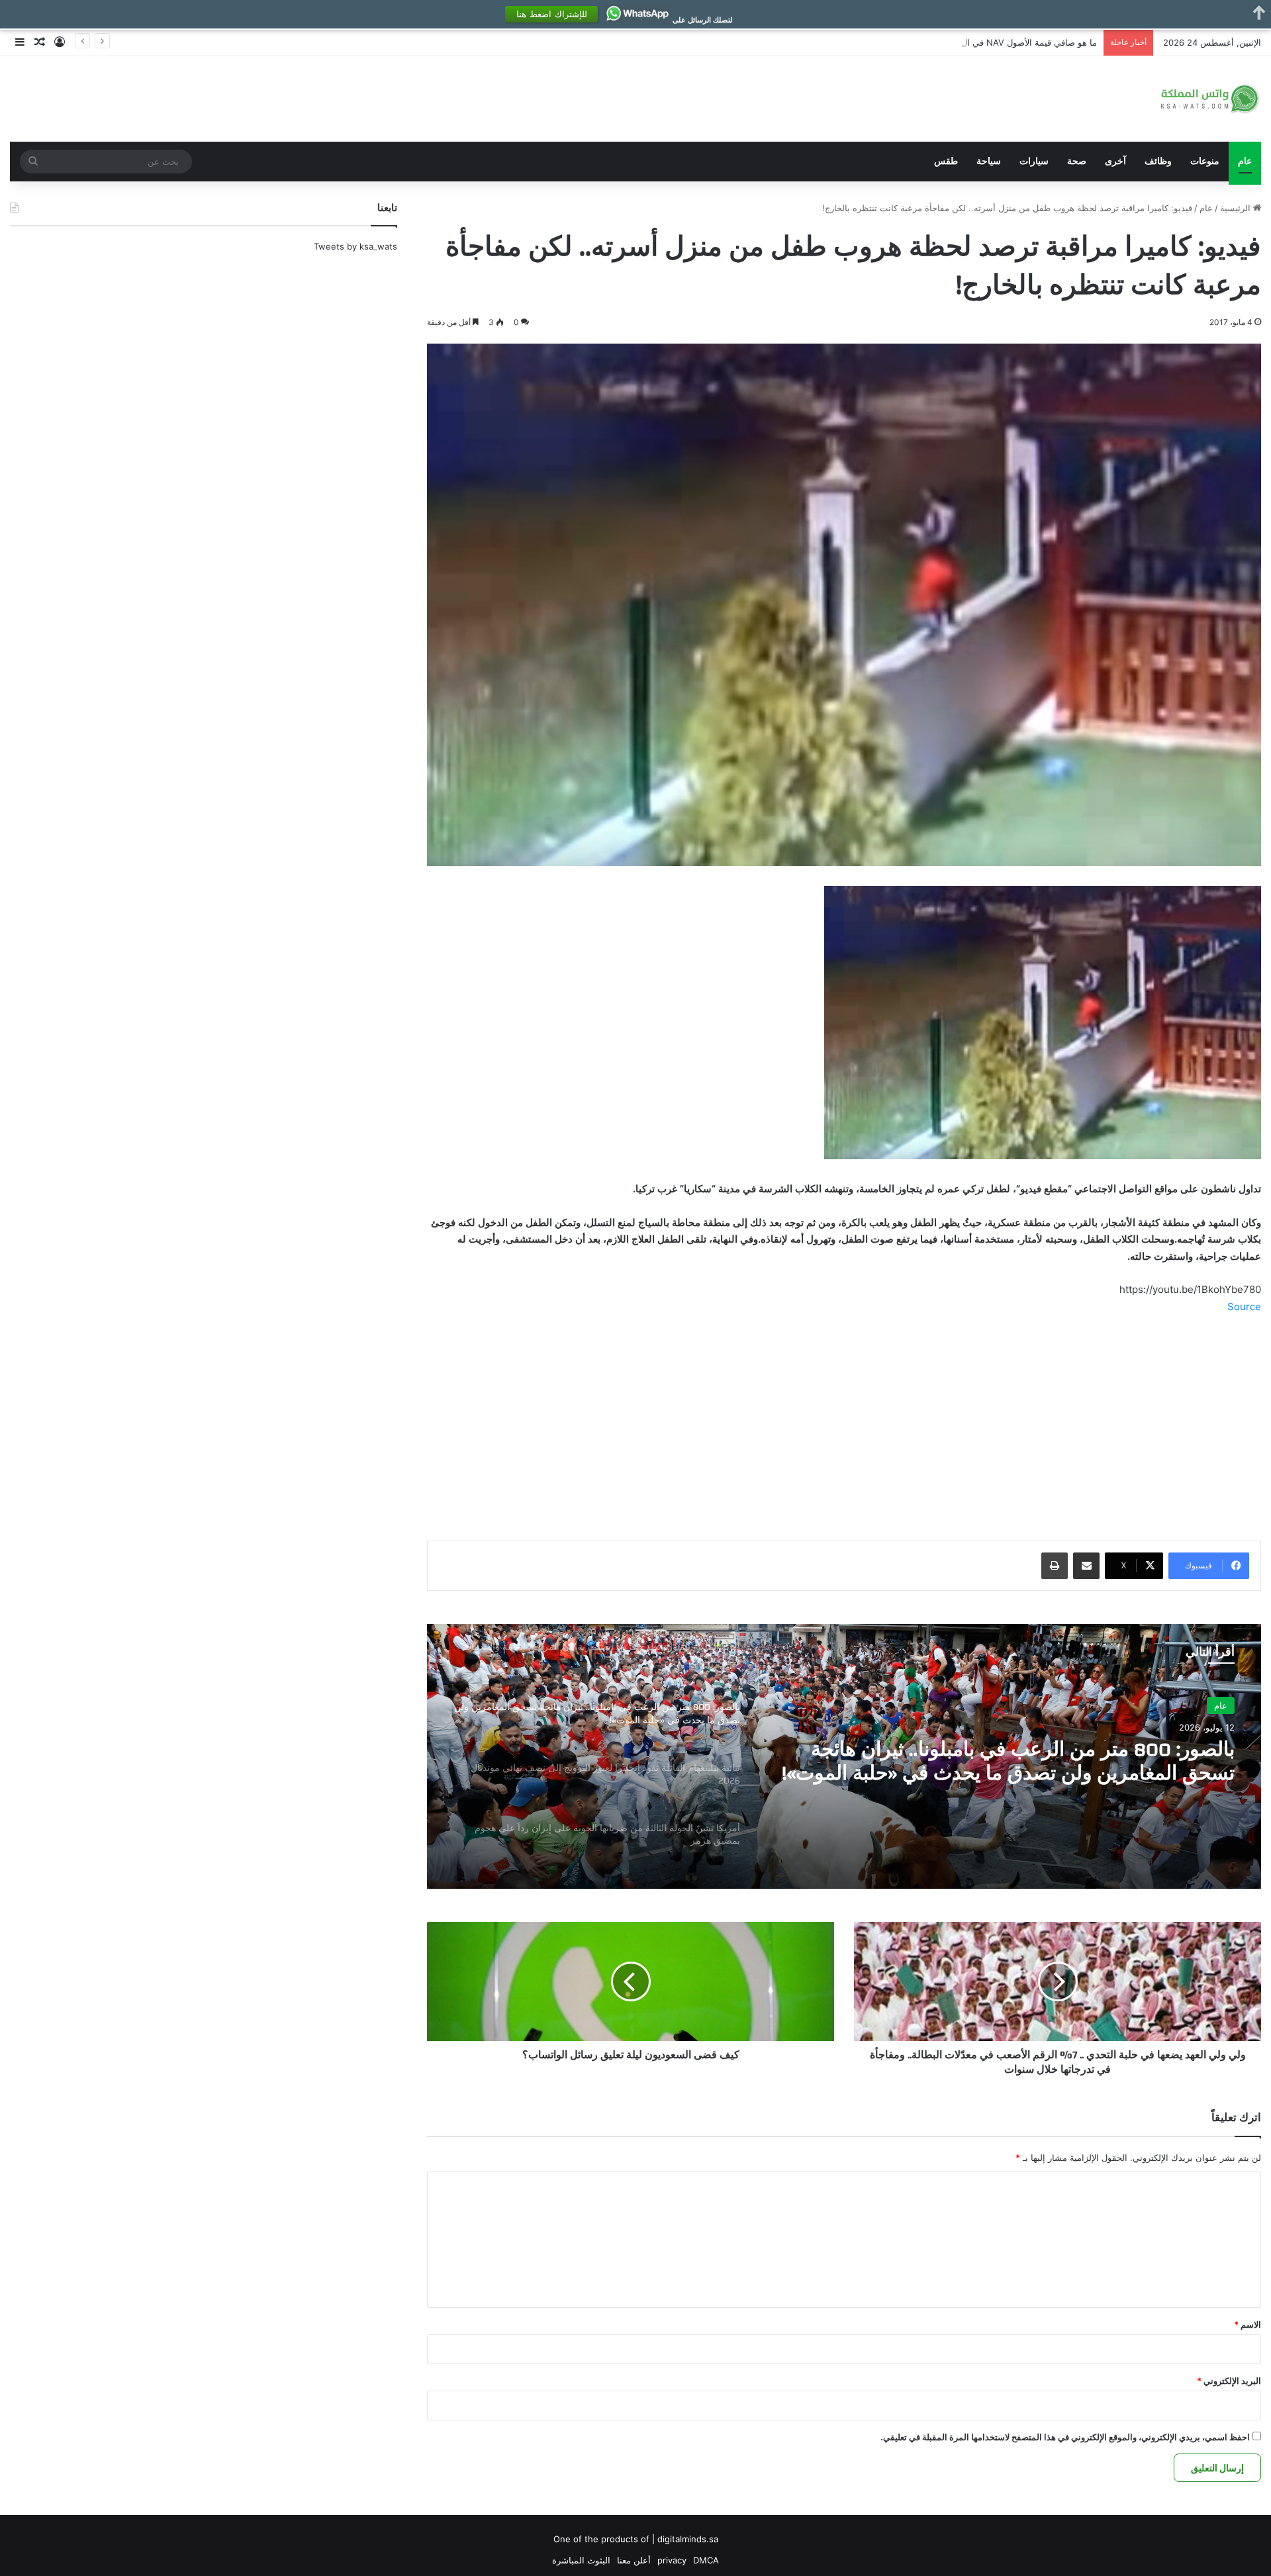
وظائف (1158, 161)
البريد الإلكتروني (1229, 2381)
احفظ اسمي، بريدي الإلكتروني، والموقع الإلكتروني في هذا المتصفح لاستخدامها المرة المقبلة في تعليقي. (1065, 2437)
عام (1245, 161)
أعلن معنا (634, 2560)
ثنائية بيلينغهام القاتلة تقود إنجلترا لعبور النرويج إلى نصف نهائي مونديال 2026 (1010, 1762)
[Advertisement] (844, 1424)
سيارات (1034, 161)
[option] (844, 1756)
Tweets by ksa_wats (355, 246)
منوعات (1205, 161)
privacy (672, 2560)
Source (1244, 1307)
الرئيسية (1237, 208)
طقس (946, 161)
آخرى (1115, 161)
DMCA (706, 2560)
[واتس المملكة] (1211, 99)
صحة (1077, 161)
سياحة (989, 161)
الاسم (1247, 2324)
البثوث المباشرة (581, 2560)
